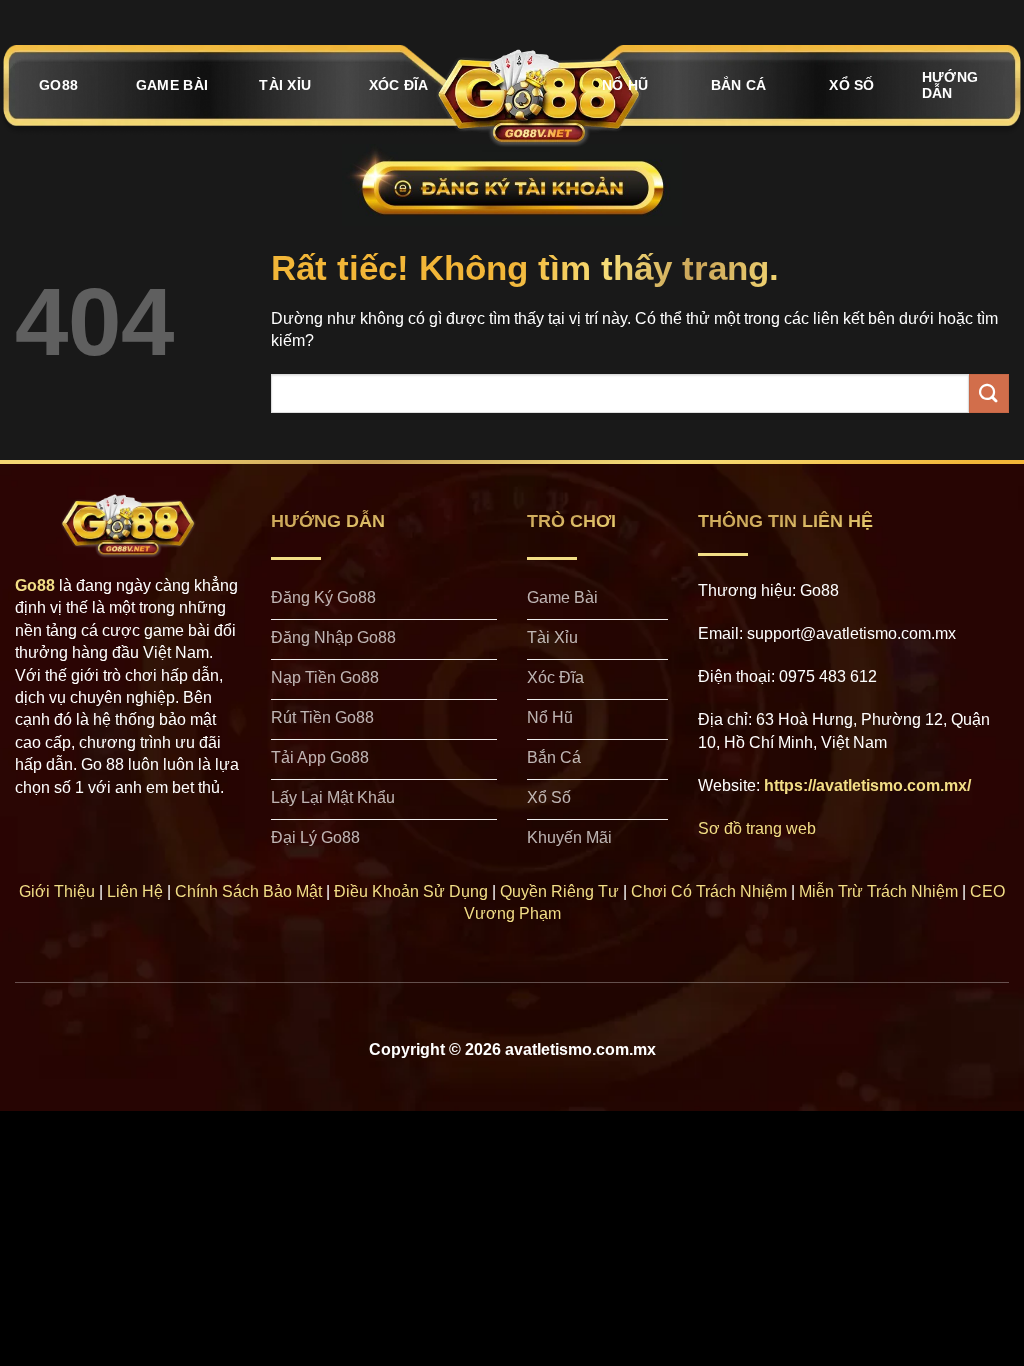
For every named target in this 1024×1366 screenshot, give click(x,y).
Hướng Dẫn (950, 85)
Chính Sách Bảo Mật (248, 891)
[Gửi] (989, 393)
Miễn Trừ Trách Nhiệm (878, 891)
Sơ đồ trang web (757, 828)
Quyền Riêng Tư (559, 891)
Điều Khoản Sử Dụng (411, 891)
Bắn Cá (739, 85)
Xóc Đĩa (399, 85)
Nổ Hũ (625, 85)
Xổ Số (851, 85)
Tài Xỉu (285, 85)
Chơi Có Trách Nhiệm (709, 891)
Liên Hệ (135, 891)
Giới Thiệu (57, 891)
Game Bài (172, 85)
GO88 (58, 85)
